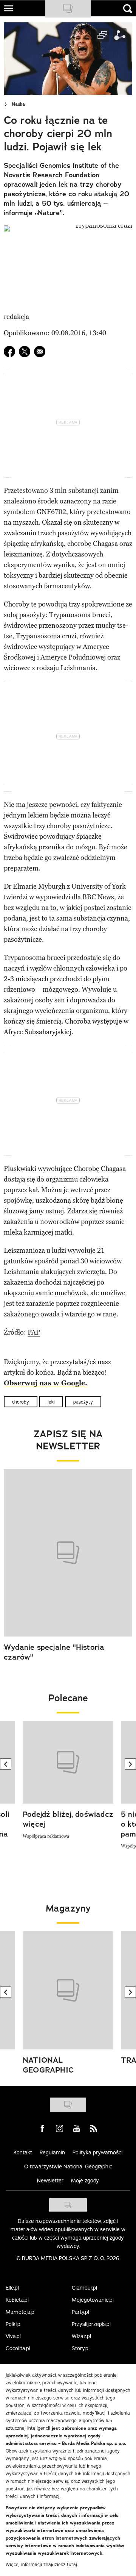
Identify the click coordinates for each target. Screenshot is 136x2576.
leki (51, 1402)
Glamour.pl (84, 2288)
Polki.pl (14, 2324)
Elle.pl (12, 2288)
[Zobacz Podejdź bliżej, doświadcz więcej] (68, 1762)
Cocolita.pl (18, 2348)
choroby (21, 1402)
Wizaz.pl (81, 2336)
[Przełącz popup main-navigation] (8, 8)
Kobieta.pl (17, 2300)
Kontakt (23, 2152)
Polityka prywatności (97, 2152)
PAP (34, 1332)
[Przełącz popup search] (128, 9)
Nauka (18, 104)
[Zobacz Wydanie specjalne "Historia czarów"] (68, 1553)
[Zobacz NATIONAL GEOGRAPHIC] (68, 1990)
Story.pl (81, 2348)
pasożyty (83, 1402)
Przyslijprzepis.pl (91, 2324)
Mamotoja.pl (21, 2312)
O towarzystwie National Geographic (68, 2166)
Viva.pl (13, 2336)
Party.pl (80, 2312)
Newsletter (50, 2181)
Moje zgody (85, 2181)
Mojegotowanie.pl (93, 2300)
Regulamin (52, 2152)
